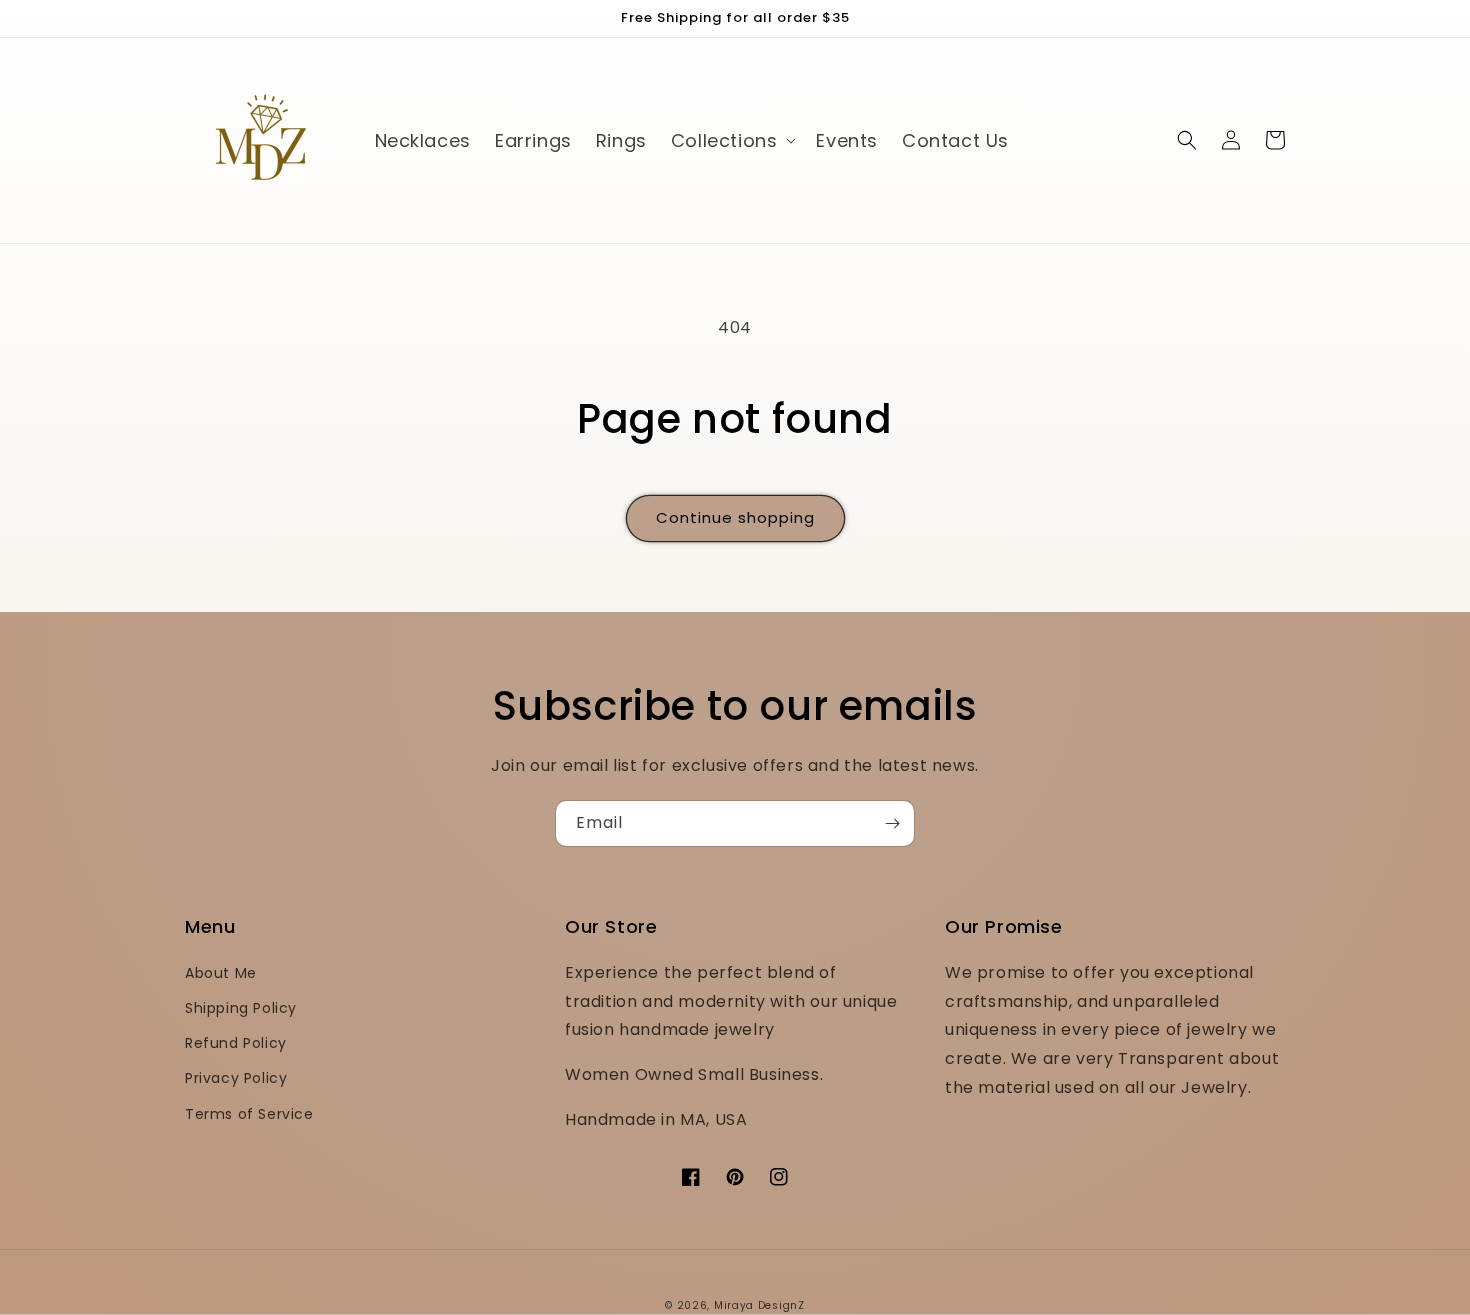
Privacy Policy (236, 1078)
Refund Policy (236, 1043)
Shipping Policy (241, 1008)
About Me (221, 973)
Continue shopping (735, 517)
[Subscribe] (892, 823)
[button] (732, 140)
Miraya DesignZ (759, 1305)
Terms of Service (249, 1114)
